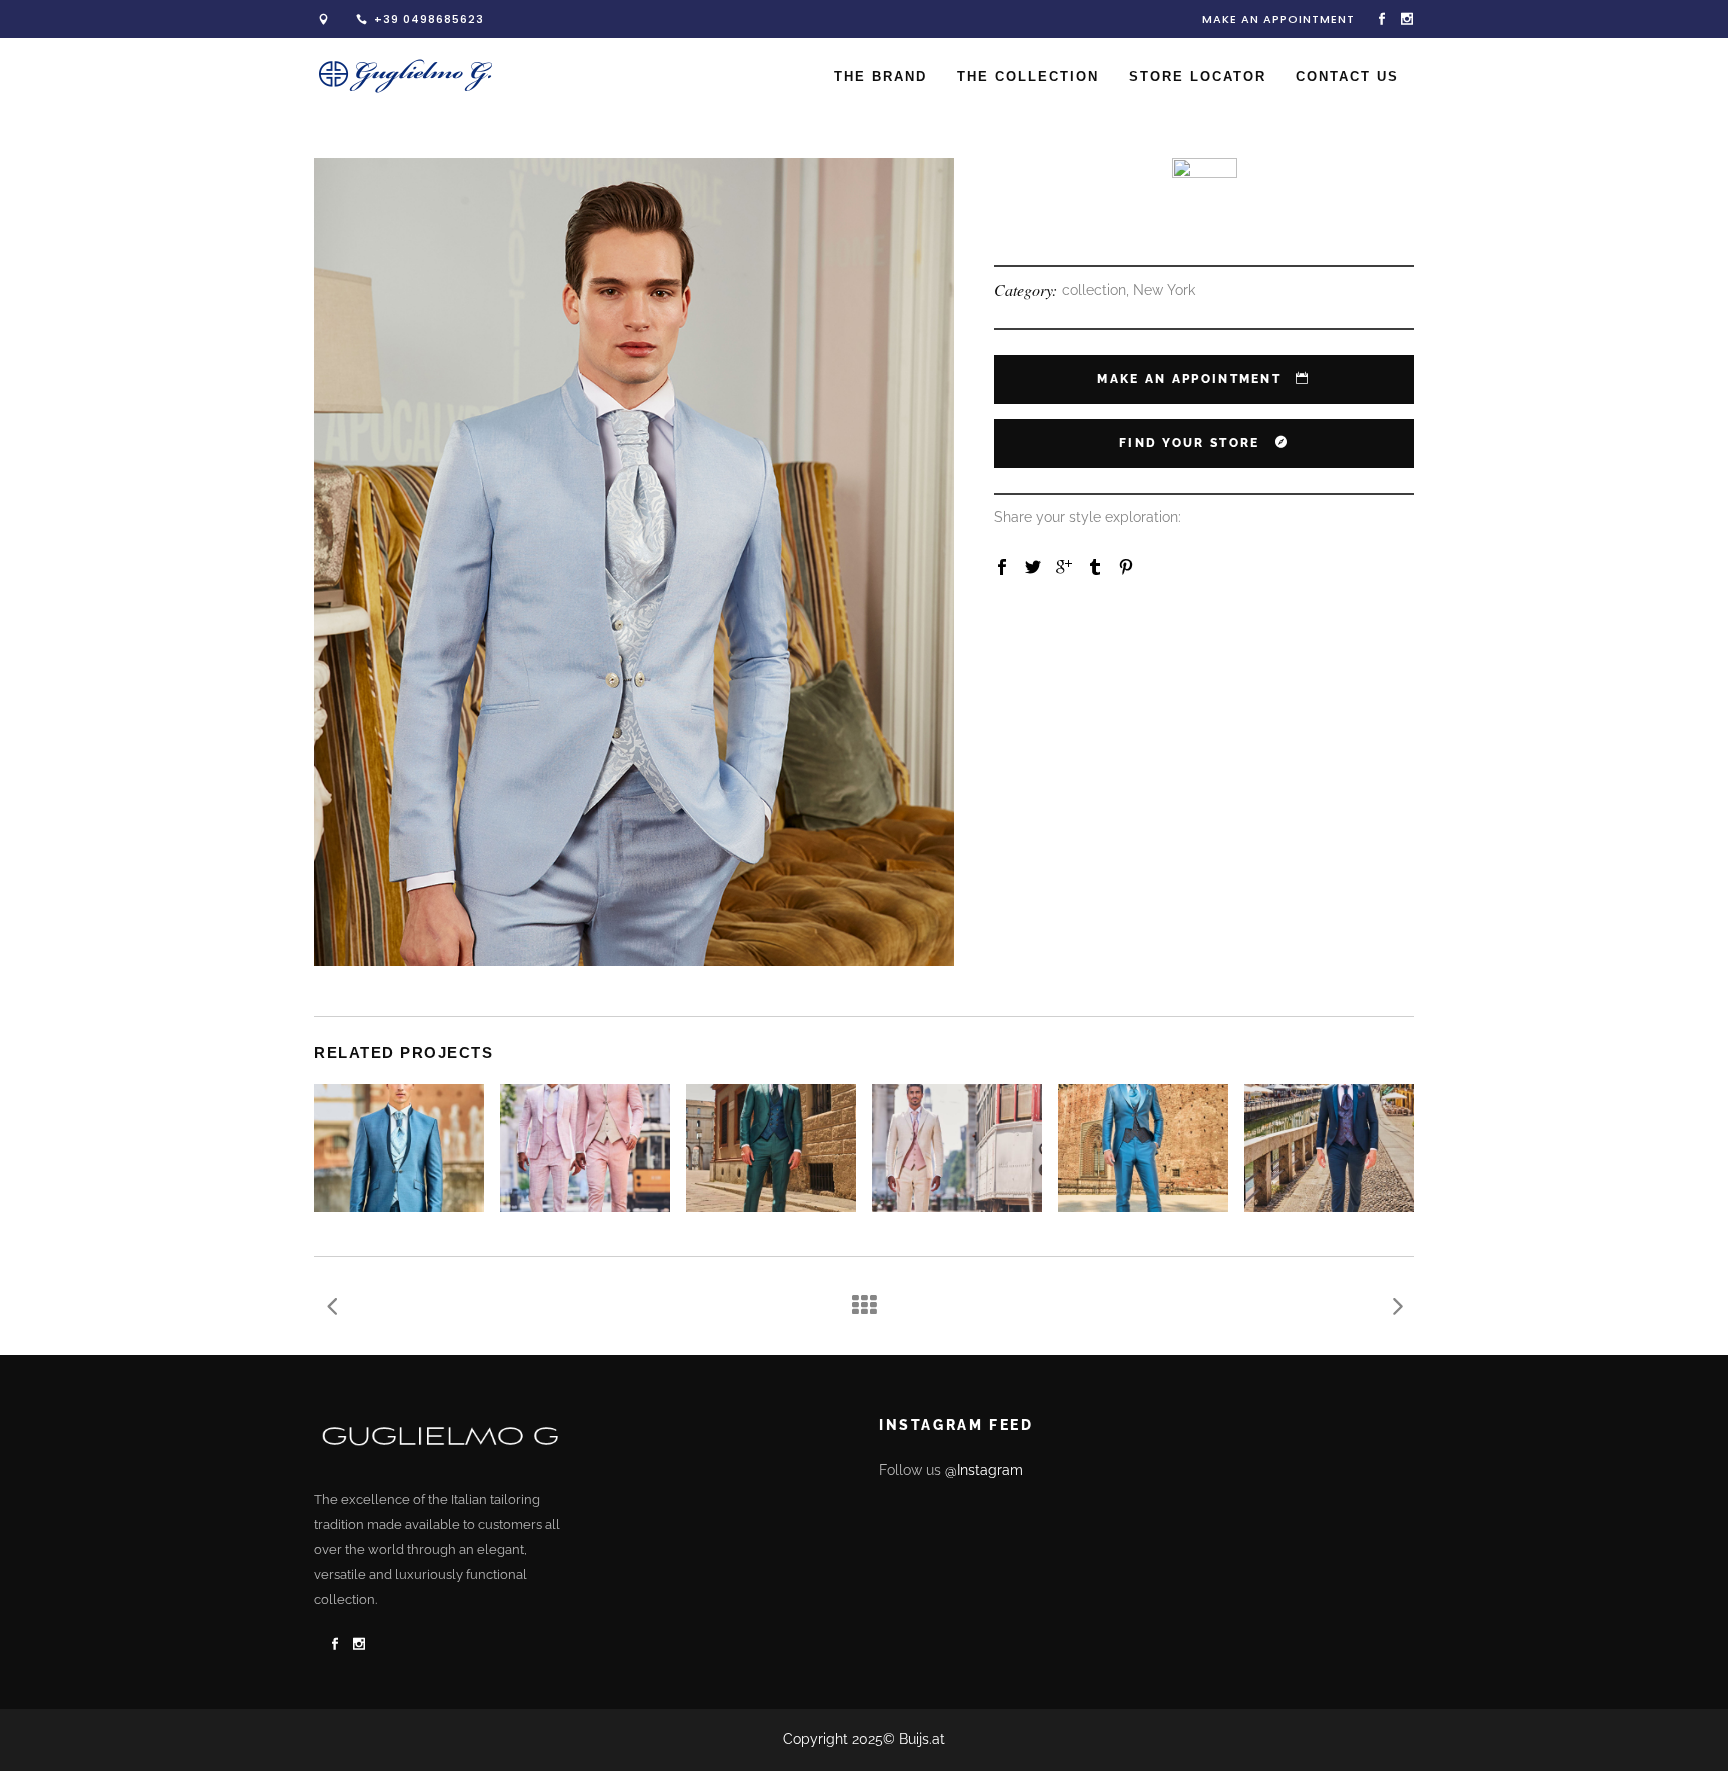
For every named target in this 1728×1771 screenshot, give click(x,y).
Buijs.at (922, 1739)
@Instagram (984, 1470)
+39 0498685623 (429, 19)
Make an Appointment (1278, 19)
